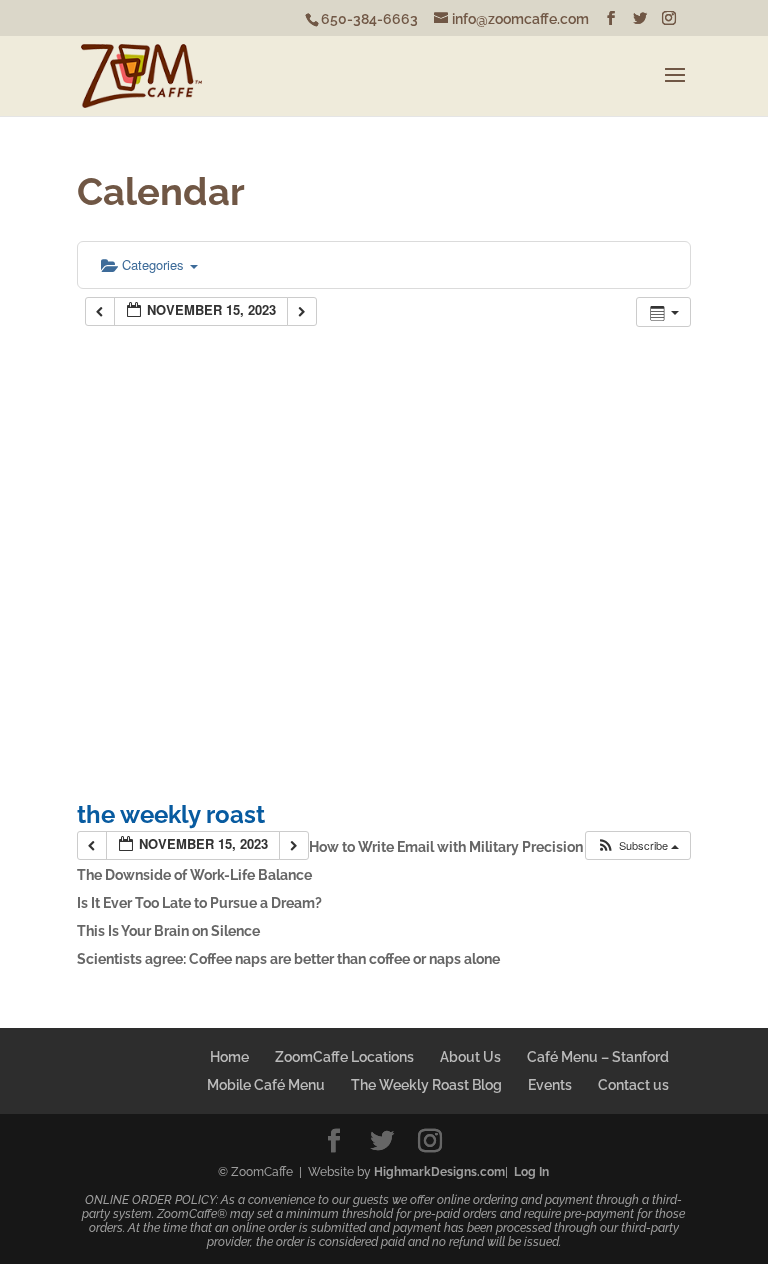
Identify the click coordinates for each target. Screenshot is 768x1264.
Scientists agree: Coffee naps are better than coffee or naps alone (288, 959)
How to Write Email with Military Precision (446, 847)
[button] (637, 845)
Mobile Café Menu (266, 1085)
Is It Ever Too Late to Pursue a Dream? (199, 903)
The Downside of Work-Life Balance (194, 875)
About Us (470, 1057)
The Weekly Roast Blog (426, 1085)
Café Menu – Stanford (598, 1057)
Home (229, 1057)
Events (550, 1085)
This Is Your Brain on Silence (168, 931)
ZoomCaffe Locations (344, 1057)
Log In (531, 1172)
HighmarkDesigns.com (439, 1172)
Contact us (633, 1085)
